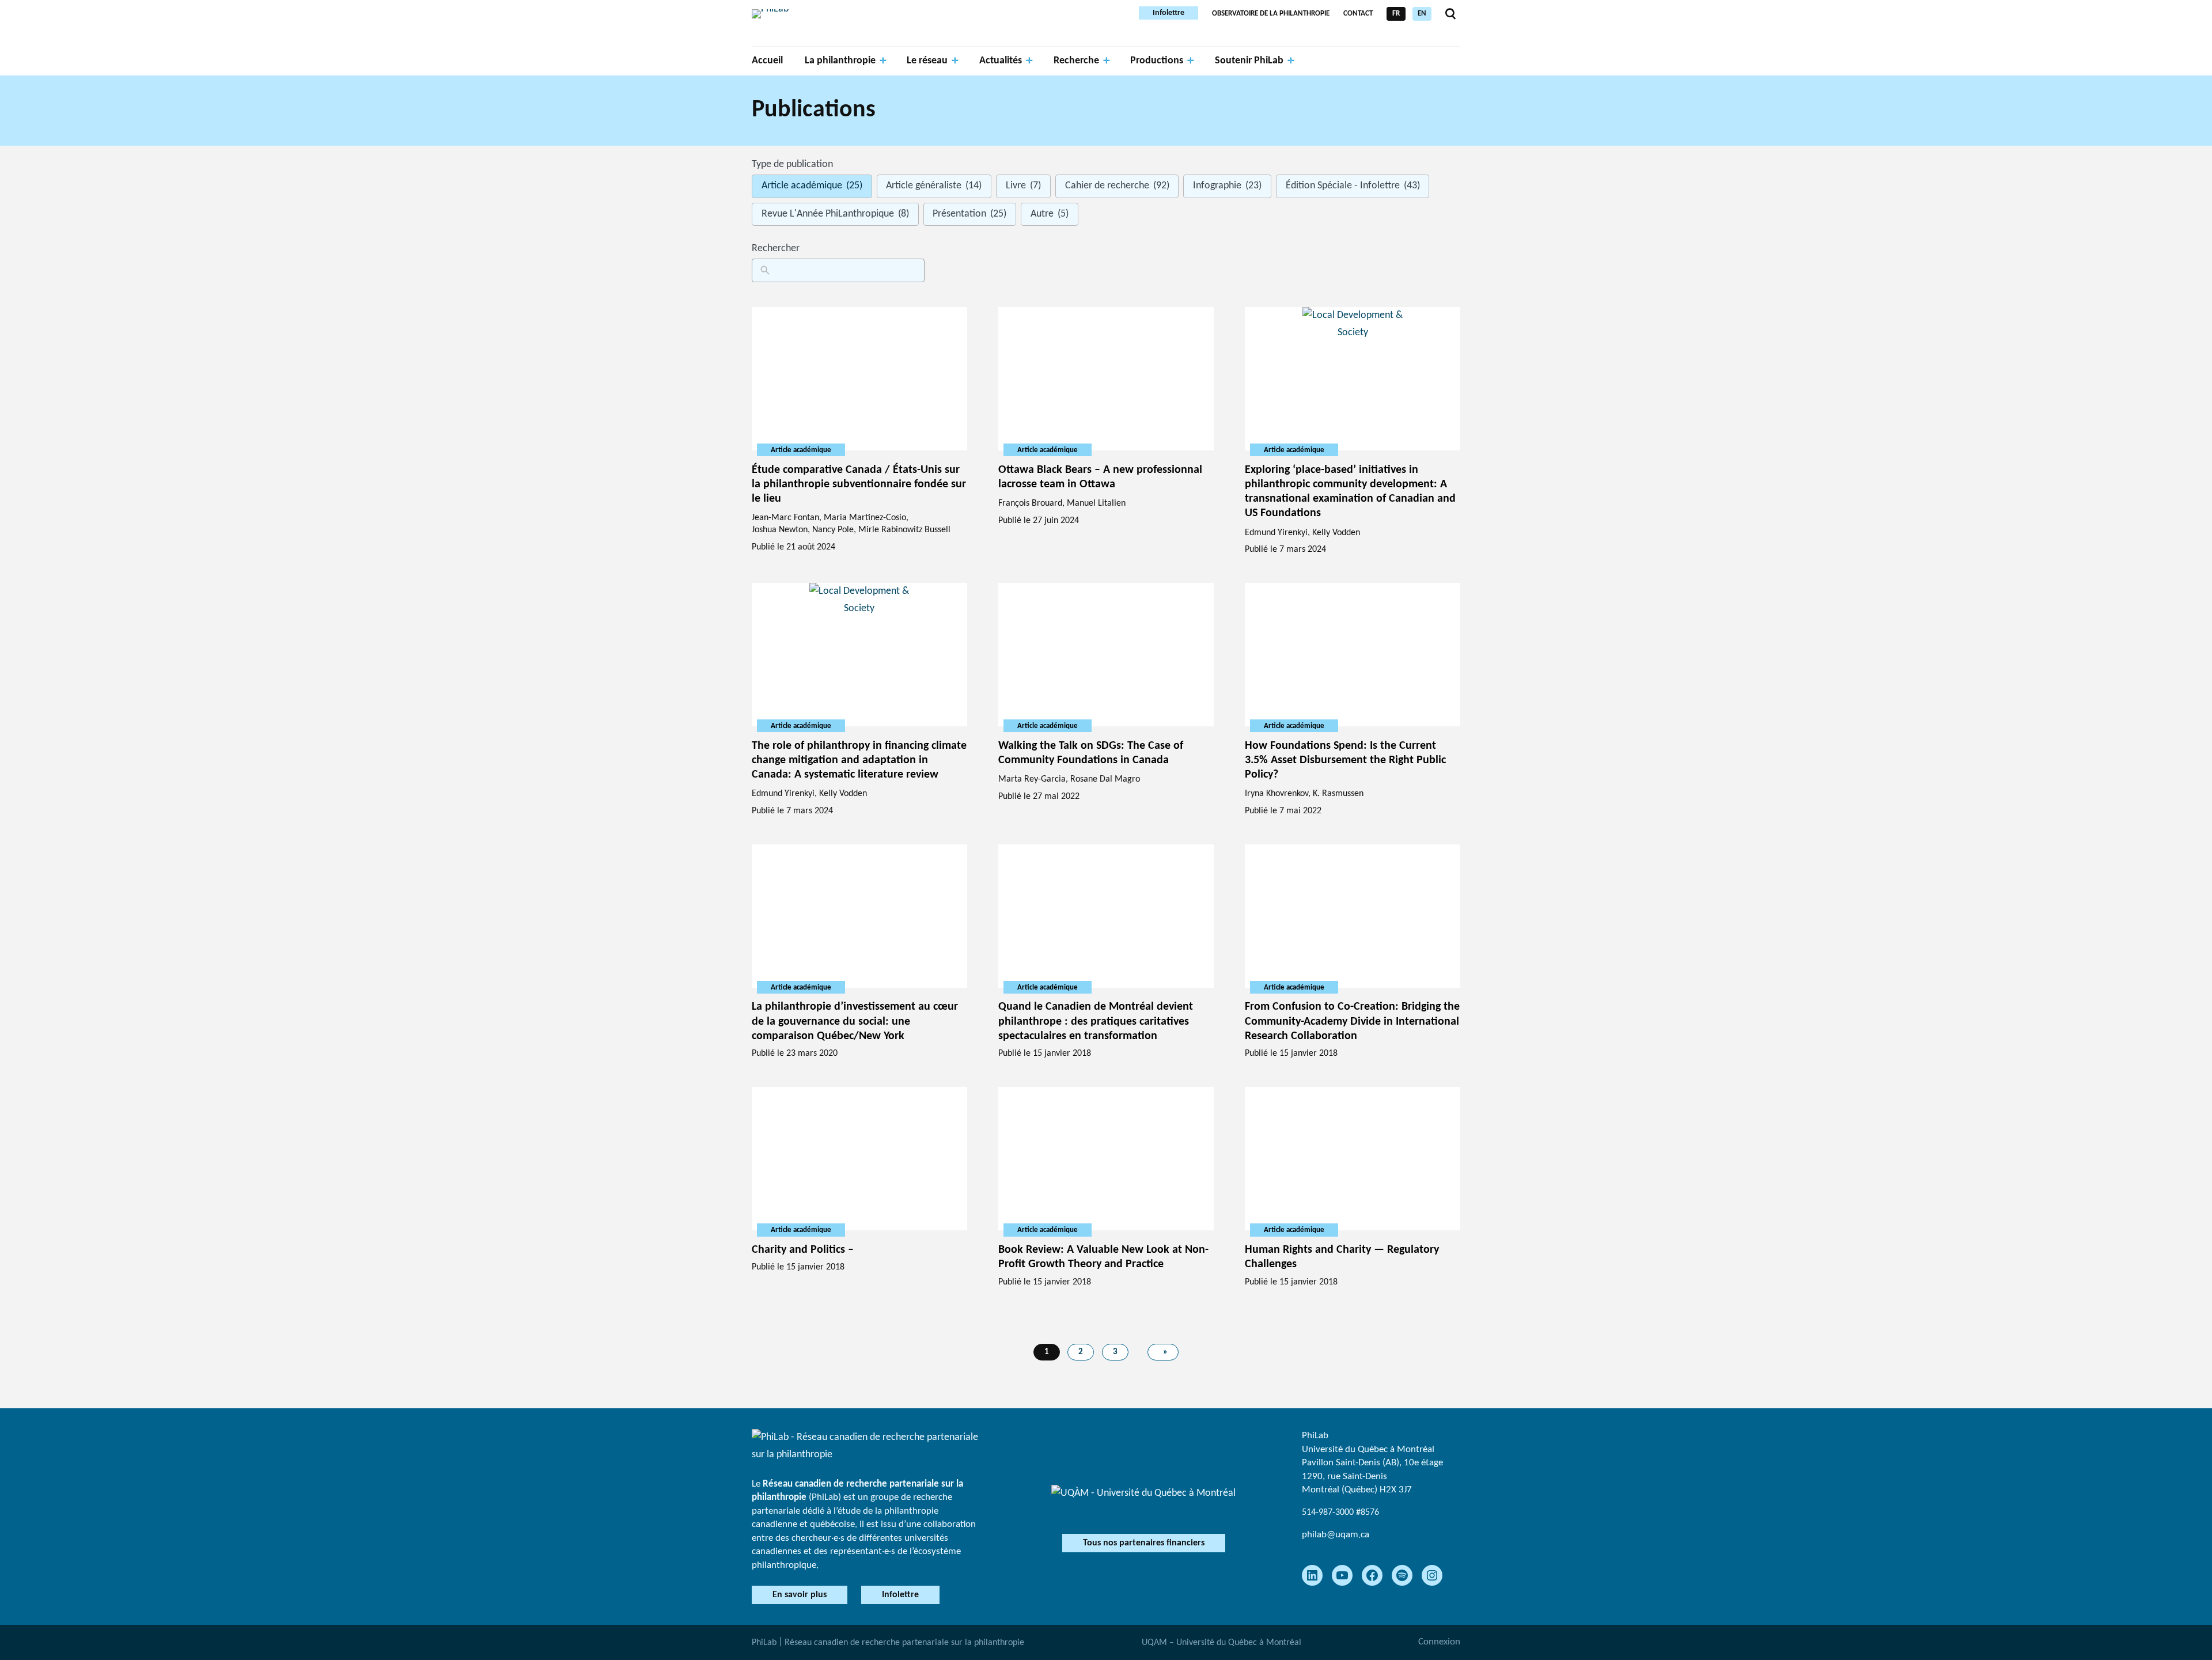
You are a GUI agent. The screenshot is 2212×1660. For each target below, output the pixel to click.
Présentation (969, 214)
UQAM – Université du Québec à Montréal (1221, 1643)
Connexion (1439, 1642)
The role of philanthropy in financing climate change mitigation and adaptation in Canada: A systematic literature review (859, 760)
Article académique (812, 186)
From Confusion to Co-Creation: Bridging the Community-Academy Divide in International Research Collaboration (1352, 1021)
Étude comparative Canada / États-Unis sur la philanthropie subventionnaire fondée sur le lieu (859, 484)
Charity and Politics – (803, 1250)
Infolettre (1169, 13)
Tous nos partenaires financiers (1144, 1543)
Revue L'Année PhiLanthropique (835, 214)
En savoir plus (800, 1595)
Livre (1023, 186)
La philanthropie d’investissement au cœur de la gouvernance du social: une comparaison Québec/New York (855, 1021)
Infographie (1227, 186)
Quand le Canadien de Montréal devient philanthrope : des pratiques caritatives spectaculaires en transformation (1096, 1021)
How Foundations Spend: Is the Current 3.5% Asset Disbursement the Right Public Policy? (1345, 760)
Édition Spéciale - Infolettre (1353, 186)
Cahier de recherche (1117, 186)
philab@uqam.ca (1336, 1535)
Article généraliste (934, 186)
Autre (1050, 214)
